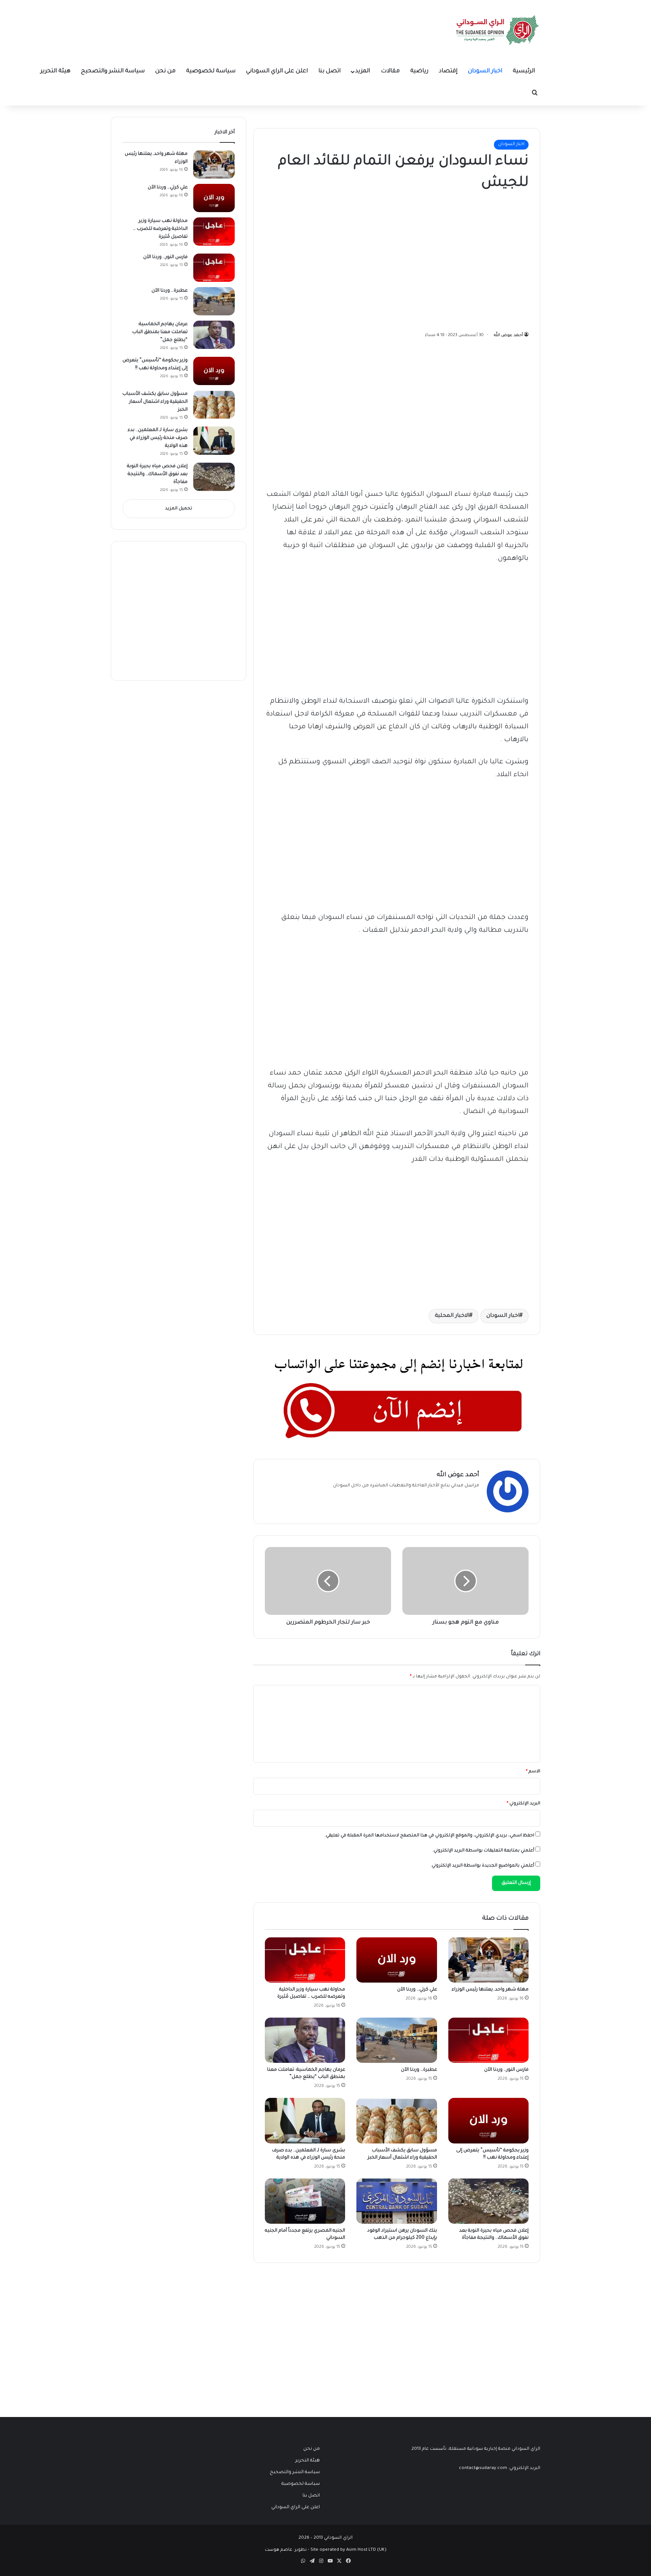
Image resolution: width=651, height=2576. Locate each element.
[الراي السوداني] (498, 30)
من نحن (165, 71)
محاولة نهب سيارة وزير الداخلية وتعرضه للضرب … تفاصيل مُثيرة (160, 229)
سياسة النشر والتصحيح (113, 71)
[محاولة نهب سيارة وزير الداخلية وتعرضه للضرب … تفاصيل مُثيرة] (305, 1960)
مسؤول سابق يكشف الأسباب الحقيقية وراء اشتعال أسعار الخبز (155, 402)
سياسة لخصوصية (211, 71)
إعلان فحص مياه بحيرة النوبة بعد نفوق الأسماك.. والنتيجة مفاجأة (157, 474)
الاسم (533, 1772)
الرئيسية (524, 71)
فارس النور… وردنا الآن (506, 2070)
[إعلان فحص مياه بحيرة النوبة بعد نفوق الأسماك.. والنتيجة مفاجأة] (488, 2201)
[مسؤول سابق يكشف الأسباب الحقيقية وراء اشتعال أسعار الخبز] (397, 2120)
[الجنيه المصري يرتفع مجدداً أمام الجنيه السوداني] (305, 2201)
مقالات (390, 71)
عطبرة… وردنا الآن (419, 2070)
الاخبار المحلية (452, 1316)
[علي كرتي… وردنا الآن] (397, 1960)
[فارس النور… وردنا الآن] (488, 2040)
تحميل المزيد (179, 509)
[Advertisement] (472, 259)
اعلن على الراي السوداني (277, 71)
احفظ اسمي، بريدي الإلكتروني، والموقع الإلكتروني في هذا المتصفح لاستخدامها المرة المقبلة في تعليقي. (429, 1836)
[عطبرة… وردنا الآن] (397, 2040)
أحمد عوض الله (508, 335)
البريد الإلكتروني (523, 1804)
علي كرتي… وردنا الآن (417, 1990)
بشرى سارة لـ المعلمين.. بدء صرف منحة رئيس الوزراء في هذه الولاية (158, 438)
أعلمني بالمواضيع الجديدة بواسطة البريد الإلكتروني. (482, 1866)
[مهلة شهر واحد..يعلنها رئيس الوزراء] (488, 1960)
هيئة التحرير (55, 71)
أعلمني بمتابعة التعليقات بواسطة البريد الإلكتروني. (483, 1851)
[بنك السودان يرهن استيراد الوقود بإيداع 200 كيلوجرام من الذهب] (397, 2201)
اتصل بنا (329, 71)
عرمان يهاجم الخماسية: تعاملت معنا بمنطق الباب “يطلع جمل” (160, 332)
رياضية (419, 71)
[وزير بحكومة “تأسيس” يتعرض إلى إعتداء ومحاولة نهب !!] (488, 2120)
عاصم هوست (279, 2550)
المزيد (363, 71)
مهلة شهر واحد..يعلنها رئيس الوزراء (490, 1990)
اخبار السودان (485, 71)
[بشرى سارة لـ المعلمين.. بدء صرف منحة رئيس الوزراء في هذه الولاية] (305, 2120)
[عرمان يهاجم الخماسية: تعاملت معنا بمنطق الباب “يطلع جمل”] (305, 2040)
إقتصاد (448, 71)
